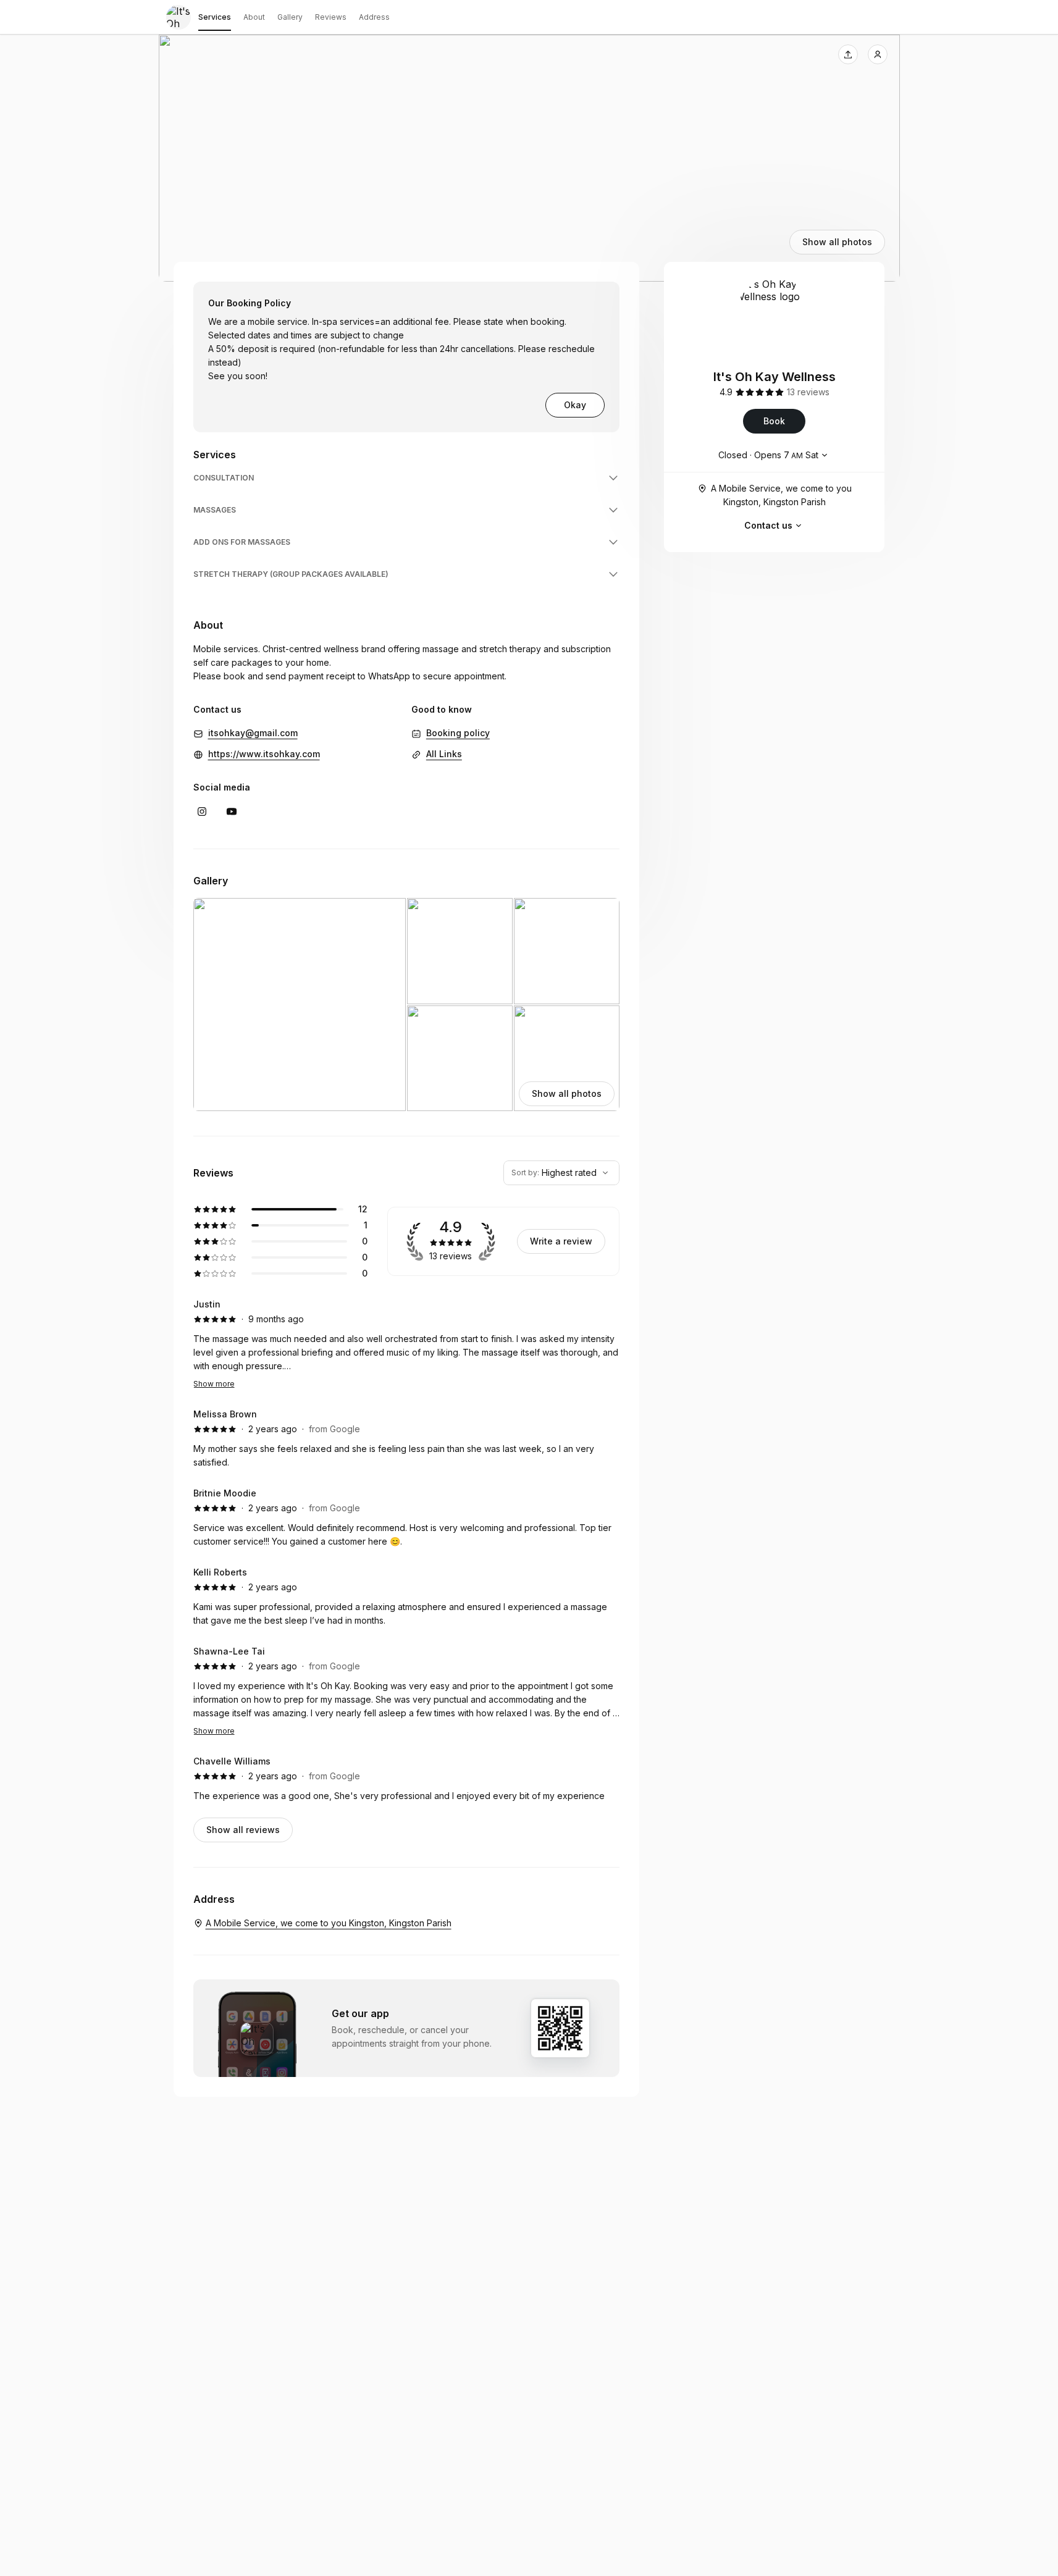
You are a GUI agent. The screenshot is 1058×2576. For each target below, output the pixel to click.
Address (374, 17)
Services (215, 17)
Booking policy (458, 733)
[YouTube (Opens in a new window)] (232, 812)
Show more (214, 1384)
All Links (444, 754)
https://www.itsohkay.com (264, 754)
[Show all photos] (529, 158)
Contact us (768, 525)
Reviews (331, 17)
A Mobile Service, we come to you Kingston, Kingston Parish (781, 495)
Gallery (290, 17)
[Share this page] (848, 54)
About (254, 17)
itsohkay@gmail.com (253, 733)
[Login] (878, 54)
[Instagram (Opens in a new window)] (202, 812)
